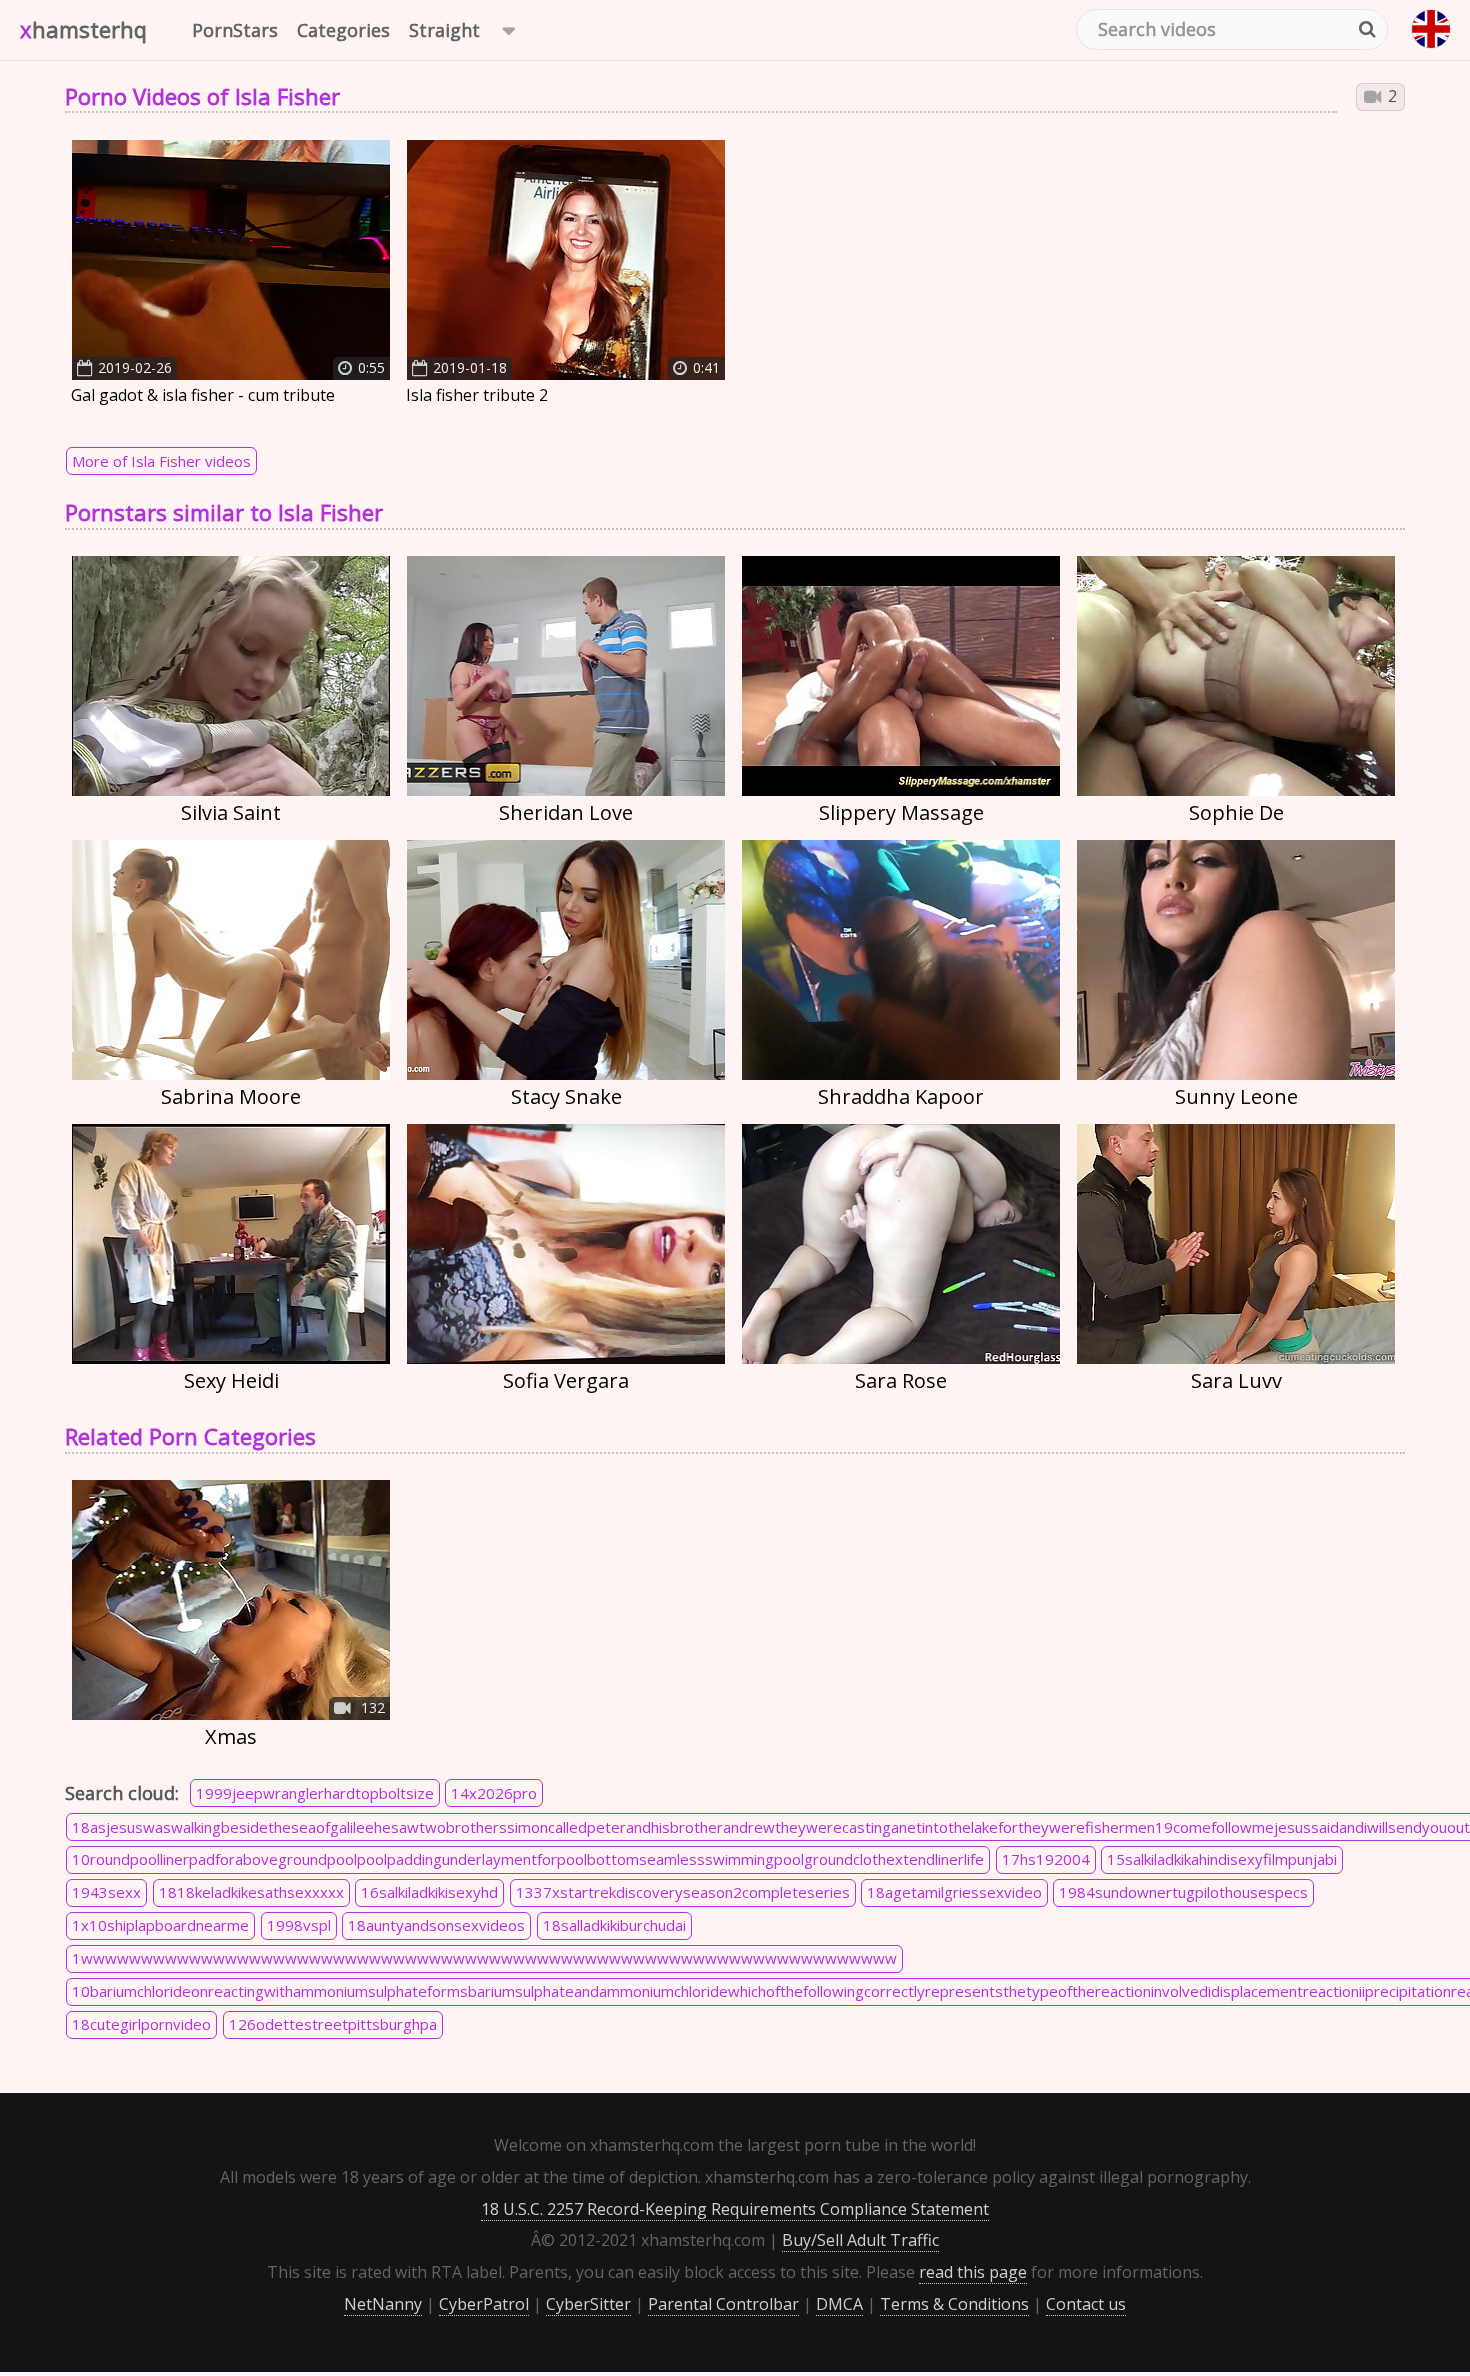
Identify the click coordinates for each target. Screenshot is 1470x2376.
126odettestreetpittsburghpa (333, 2024)
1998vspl (299, 1925)
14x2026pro (494, 1793)
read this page (973, 2272)
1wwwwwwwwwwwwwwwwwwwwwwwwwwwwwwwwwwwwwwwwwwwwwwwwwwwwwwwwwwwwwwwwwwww (484, 1958)
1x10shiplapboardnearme (160, 1925)
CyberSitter (588, 2304)
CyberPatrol (484, 2304)
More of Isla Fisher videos (161, 461)
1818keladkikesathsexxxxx (251, 1892)
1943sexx (106, 1892)
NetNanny (383, 2304)
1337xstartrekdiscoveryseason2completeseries (683, 1892)
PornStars (235, 30)
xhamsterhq (83, 29)
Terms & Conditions (954, 2304)
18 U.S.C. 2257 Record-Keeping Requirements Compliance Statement (735, 2209)
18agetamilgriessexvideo (954, 1892)
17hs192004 (1046, 1859)
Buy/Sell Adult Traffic (860, 2240)
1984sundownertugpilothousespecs (1183, 1892)
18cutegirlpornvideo (141, 2024)
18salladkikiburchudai (614, 1925)
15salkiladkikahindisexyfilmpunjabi (1222, 1859)
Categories (343, 30)
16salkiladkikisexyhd (429, 1892)
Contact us (1086, 2304)
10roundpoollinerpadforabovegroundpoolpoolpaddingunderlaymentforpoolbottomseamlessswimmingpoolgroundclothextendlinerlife (528, 1859)
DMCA (839, 2304)
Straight (444, 30)
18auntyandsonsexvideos (436, 1925)
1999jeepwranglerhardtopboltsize (315, 1793)
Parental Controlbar (723, 2304)
